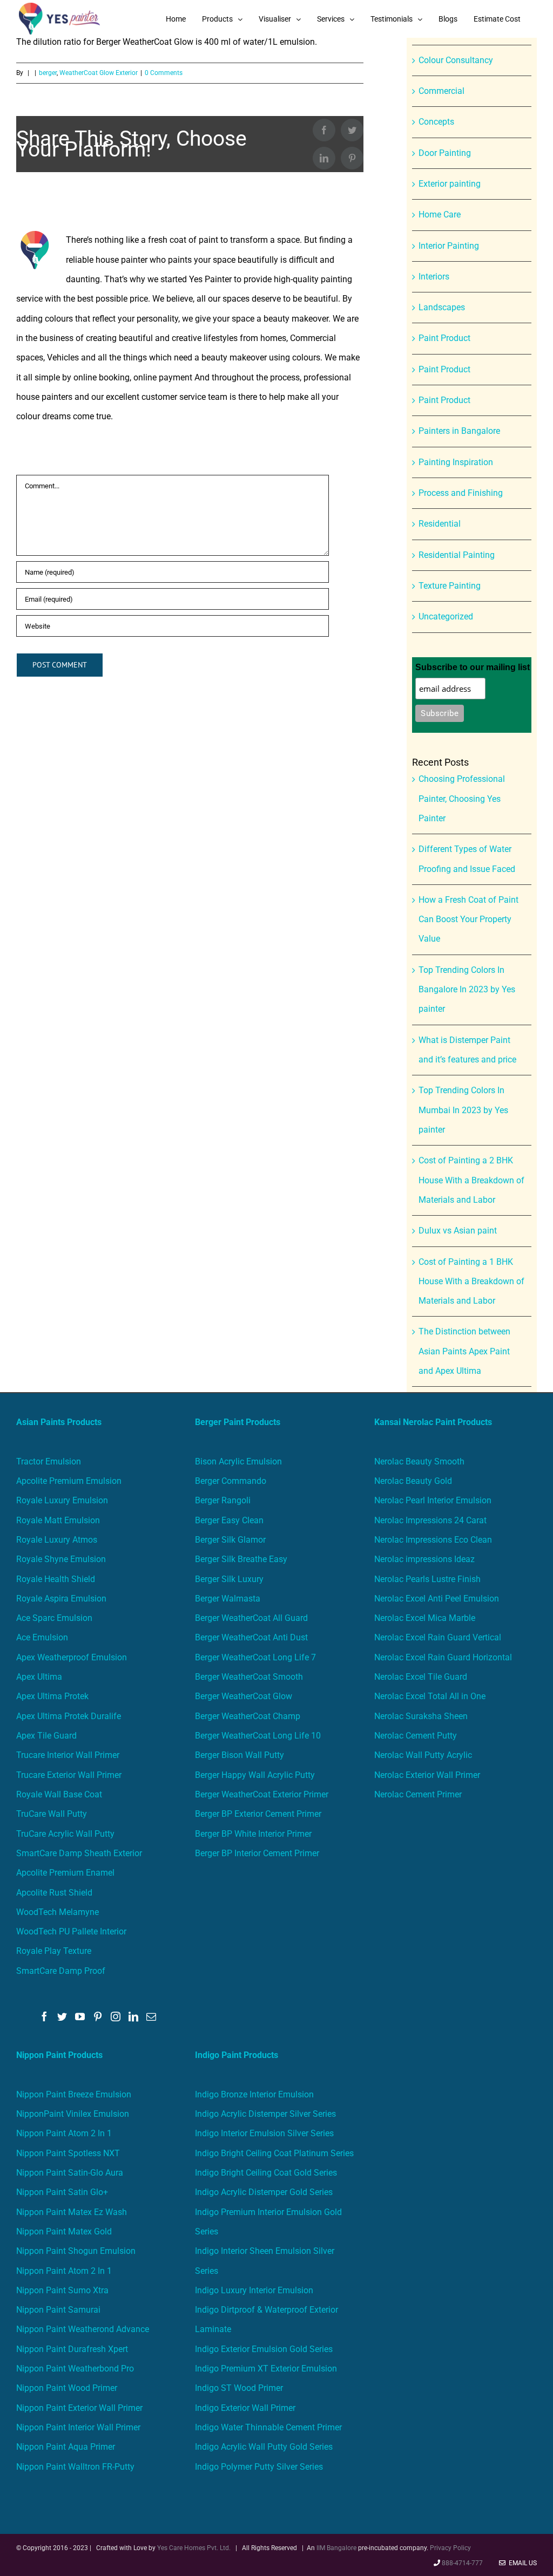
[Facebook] (44, 2016)
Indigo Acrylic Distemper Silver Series (265, 2114)
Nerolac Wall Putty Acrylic (423, 1755)
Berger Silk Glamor (230, 1540)
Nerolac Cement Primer (418, 1794)
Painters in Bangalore (459, 431)
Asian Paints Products (59, 1422)
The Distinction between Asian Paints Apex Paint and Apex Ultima (464, 1351)
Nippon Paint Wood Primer (67, 2388)
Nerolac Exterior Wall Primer (427, 1775)
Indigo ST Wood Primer (239, 2388)
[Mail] (151, 2016)
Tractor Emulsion (49, 1461)
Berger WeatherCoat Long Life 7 (255, 1657)
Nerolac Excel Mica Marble (425, 1618)
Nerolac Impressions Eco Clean (433, 1540)
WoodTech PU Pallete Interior (71, 1931)
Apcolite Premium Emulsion (69, 1481)
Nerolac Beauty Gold (413, 1481)
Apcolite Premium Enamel (65, 1873)
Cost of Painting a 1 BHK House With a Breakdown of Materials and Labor (471, 1282)
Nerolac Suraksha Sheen (421, 1716)
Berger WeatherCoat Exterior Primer (262, 1794)
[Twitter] (62, 2016)
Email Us (521, 2563)
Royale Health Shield (56, 1579)
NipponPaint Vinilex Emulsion (73, 2114)
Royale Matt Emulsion (58, 1520)
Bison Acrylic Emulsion (238, 1461)
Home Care (440, 214)
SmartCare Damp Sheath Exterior (79, 1853)
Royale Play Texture (54, 1951)
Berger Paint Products (238, 1422)
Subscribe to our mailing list (473, 667)
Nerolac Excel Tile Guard (421, 1677)
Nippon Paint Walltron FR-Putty (75, 2467)
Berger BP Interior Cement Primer (257, 1853)
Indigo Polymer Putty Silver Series (259, 2467)
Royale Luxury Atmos (57, 1540)
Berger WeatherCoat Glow (244, 1696)
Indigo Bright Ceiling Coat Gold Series (266, 2173)
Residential (440, 524)
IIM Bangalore (337, 2548)
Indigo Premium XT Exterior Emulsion (266, 2369)
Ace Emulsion (42, 1637)
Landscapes (442, 307)
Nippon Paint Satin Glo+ (62, 2192)
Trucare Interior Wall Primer (68, 1755)
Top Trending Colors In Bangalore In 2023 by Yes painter (467, 990)
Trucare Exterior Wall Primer (69, 1775)
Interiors (434, 277)
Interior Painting (449, 246)
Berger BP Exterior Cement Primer (258, 1814)
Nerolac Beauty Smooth (419, 1461)
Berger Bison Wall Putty (240, 1755)
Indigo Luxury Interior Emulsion (254, 2290)
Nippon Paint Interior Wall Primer (78, 2427)
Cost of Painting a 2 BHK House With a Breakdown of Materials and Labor (471, 1180)
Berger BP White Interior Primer (253, 1834)
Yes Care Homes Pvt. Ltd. (194, 2548)
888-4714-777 (462, 2563)
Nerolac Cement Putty (416, 1736)
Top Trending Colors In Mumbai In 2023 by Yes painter (463, 1110)
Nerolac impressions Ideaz (424, 1559)
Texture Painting (450, 586)
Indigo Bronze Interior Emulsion (254, 2094)
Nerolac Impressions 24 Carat (430, 1520)
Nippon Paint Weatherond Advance (83, 2329)
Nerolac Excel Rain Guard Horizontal (443, 1657)
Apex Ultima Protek (52, 1696)
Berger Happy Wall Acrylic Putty (255, 1775)
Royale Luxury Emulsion (62, 1500)
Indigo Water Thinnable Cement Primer (268, 2427)
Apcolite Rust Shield (54, 1893)
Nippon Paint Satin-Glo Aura (70, 2173)
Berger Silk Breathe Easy (241, 1559)
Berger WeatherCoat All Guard (251, 1618)
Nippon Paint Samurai (58, 2310)
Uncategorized (446, 616)
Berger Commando (231, 1481)
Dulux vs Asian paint (458, 1231)
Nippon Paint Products (59, 2055)
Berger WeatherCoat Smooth (249, 1677)
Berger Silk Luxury (229, 1579)
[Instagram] (116, 2016)
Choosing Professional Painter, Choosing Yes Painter (462, 799)
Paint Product (444, 338)
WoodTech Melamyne (58, 1912)
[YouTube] (80, 2016)
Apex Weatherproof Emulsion (72, 1657)
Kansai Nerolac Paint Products (433, 1422)
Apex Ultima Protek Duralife (69, 1716)
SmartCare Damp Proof (61, 1971)
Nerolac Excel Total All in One (431, 1696)
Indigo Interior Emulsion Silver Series (264, 2133)
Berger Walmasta (228, 1599)
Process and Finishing (461, 493)
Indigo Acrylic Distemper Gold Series (264, 2192)
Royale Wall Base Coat (59, 1794)
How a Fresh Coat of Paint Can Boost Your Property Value (468, 919)
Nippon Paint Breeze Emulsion (74, 2094)
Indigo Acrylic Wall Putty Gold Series (264, 2447)
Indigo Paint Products (237, 2055)
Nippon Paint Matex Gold (64, 2231)
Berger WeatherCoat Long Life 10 (258, 1736)
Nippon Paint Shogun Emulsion (76, 2251)
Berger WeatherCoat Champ (248, 1716)
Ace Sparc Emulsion (54, 1618)
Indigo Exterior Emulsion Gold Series (264, 2349)
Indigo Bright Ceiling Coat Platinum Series (274, 2153)
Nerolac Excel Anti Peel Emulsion (437, 1599)
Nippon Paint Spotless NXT (68, 2153)
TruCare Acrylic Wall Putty (65, 1834)
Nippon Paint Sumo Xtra (62, 2290)
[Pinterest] (98, 2016)
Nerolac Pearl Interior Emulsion (433, 1500)
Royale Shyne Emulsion (61, 1559)
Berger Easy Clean (229, 1520)
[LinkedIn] (133, 2016)
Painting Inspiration (456, 462)
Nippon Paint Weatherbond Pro (75, 2369)
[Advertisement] (276, 119)
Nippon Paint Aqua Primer (66, 2447)
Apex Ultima (39, 1677)
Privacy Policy (450, 2548)
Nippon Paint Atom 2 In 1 (64, 2133)
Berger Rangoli (223, 1500)
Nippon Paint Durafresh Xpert (72, 2349)
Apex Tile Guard (46, 1736)
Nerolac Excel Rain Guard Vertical (438, 1637)
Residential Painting (457, 555)
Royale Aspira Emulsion (61, 1599)
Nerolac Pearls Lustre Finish (427, 1579)
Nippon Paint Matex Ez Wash (72, 2212)
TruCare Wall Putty (52, 1814)
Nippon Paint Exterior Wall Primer (79, 2408)
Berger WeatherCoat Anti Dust (251, 1637)
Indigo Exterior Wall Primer (245, 2408)
